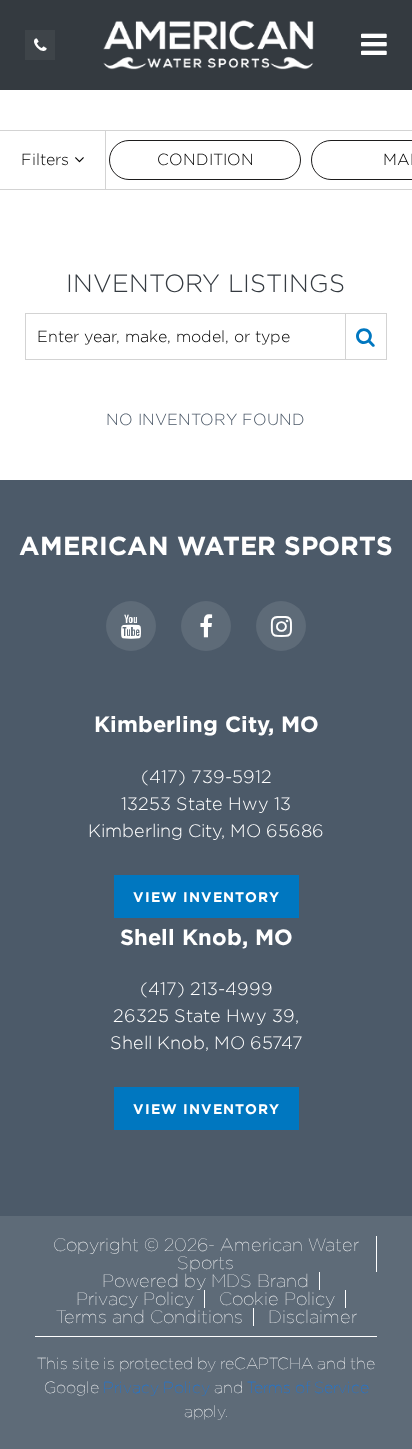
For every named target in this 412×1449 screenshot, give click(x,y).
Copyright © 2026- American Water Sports (206, 1253)
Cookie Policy (277, 1298)
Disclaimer (312, 1316)
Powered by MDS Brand (205, 1280)
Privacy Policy (135, 1298)
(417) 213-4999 (206, 988)
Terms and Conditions (149, 1316)
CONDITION (205, 159)
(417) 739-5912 (206, 776)
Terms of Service (308, 1387)
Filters (47, 159)
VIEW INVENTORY (206, 896)
